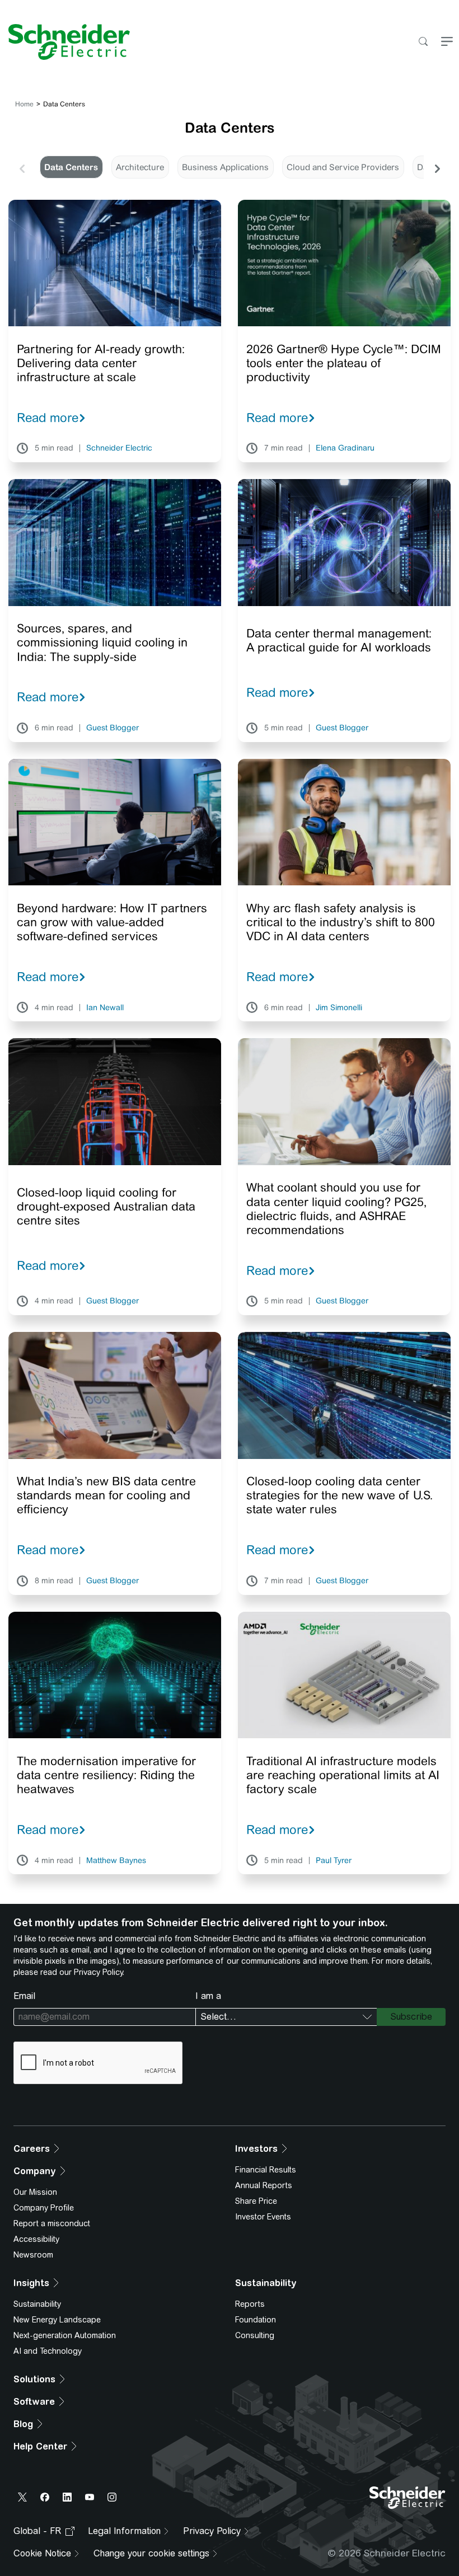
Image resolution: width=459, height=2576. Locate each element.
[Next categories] (437, 167)
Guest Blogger (113, 728)
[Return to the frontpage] (65, 42)
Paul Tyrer (334, 1861)
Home (24, 104)
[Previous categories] (22, 167)
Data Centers (71, 167)
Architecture (140, 167)
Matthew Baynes (116, 1861)
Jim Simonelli (339, 1008)
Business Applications (225, 167)
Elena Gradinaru (345, 448)
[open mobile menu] (447, 42)
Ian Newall (105, 1008)
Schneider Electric (119, 448)
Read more (48, 417)
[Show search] (423, 42)
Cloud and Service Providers (343, 167)
